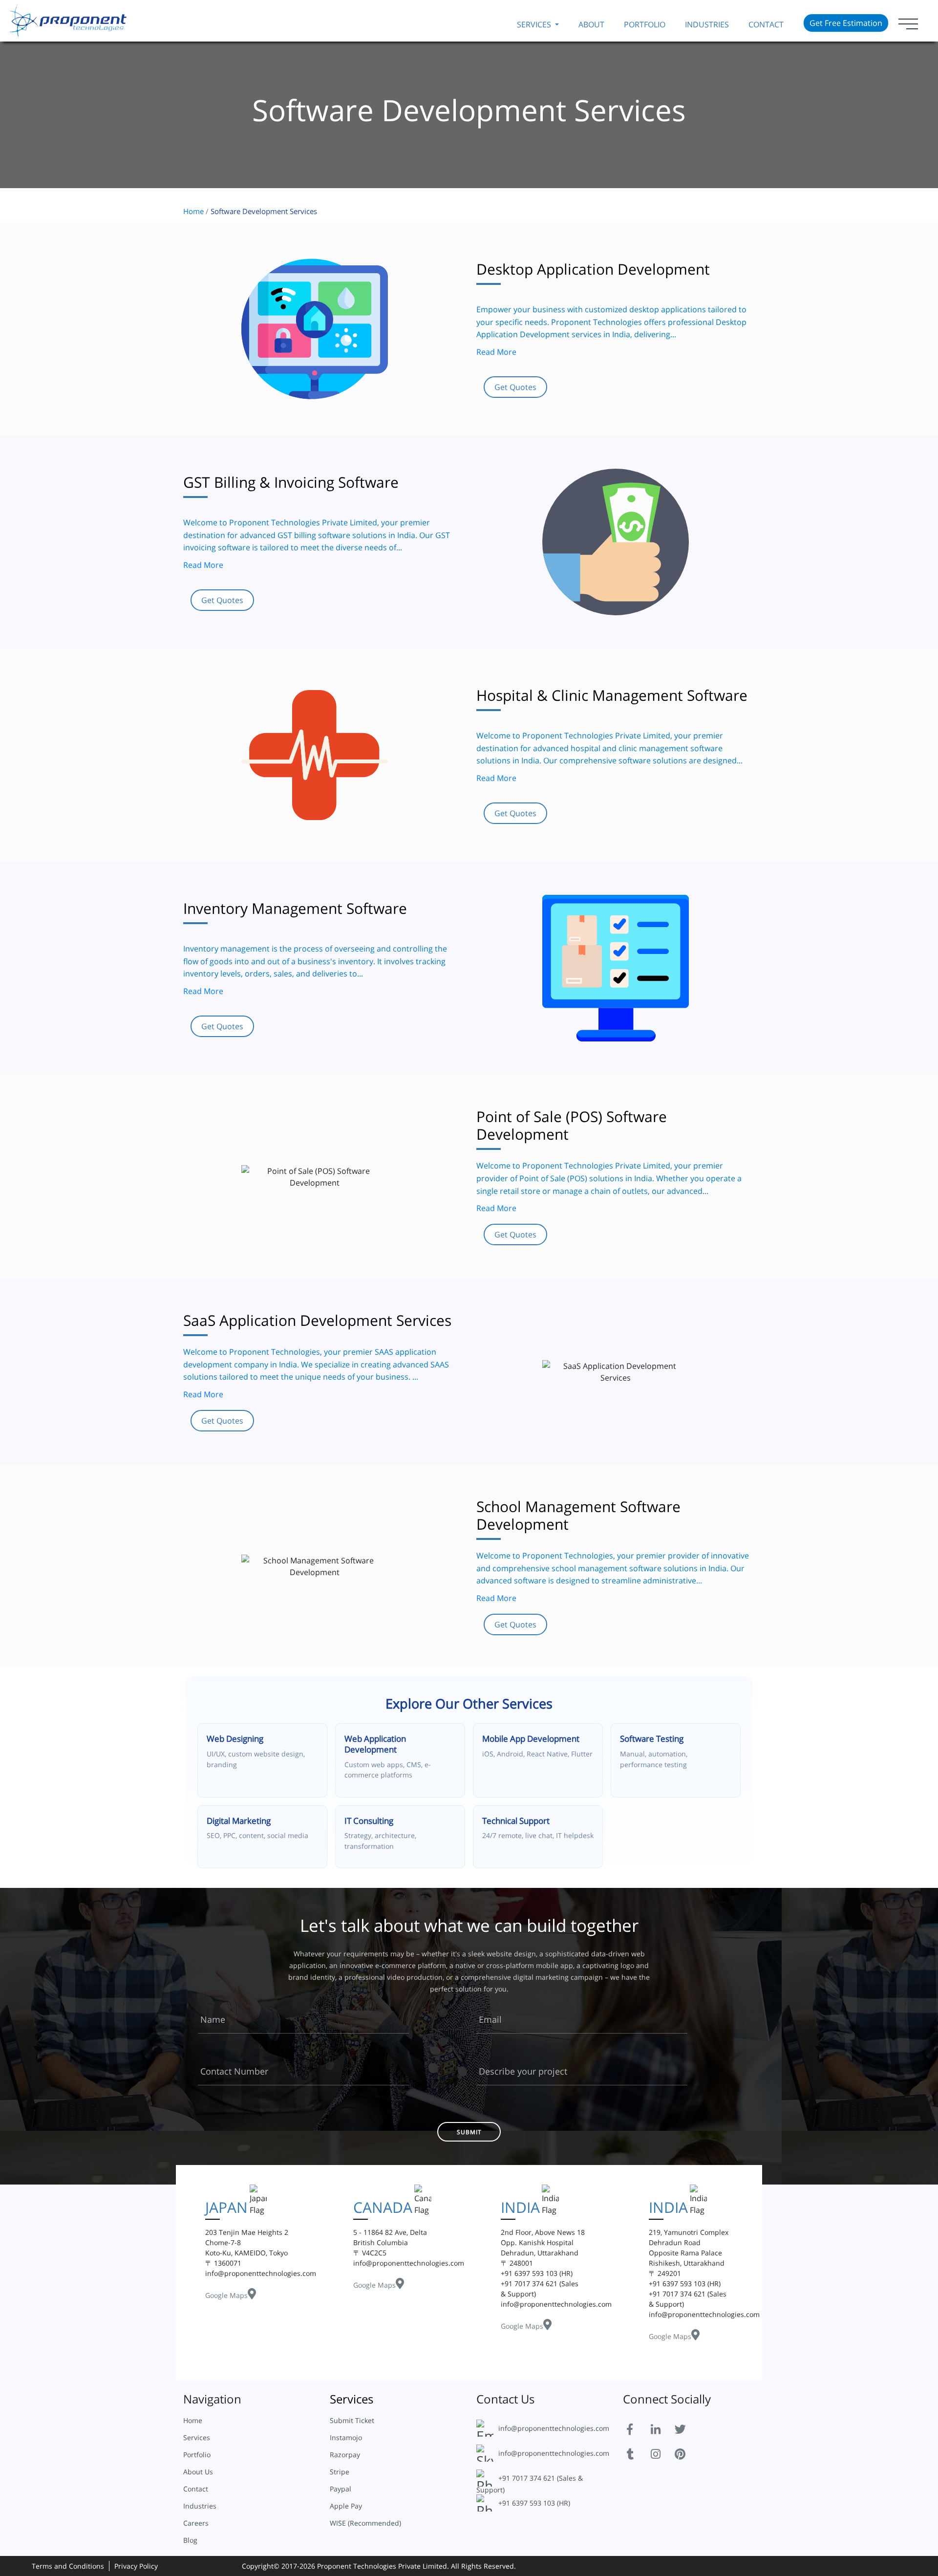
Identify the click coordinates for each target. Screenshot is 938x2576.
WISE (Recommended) (365, 2523)
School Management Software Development (578, 1515)
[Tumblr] (638, 2453)
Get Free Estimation (846, 23)
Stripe (340, 2472)
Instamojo (346, 2437)
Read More (496, 352)
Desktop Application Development (593, 269)
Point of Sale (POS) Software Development (572, 1125)
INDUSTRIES (707, 24)
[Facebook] (638, 2428)
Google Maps (230, 2285)
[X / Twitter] (686, 2428)
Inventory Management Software (295, 908)
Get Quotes (515, 387)
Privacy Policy (136, 2566)
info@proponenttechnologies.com (554, 2428)
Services (197, 2437)
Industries (200, 2506)
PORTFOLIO (645, 24)
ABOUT (591, 24)
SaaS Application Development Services (317, 1320)
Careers (196, 2523)
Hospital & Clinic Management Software (612, 695)
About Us (198, 2472)
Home (193, 211)
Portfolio (197, 2455)
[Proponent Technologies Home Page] (68, 20)
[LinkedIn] (662, 2428)
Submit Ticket (352, 2420)
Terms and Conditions (68, 2566)
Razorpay (345, 2455)
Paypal (341, 2489)
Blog (190, 2540)
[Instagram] (662, 2453)
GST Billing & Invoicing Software (291, 482)
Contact (766, 24)
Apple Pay (346, 2506)
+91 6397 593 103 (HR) (534, 2503)
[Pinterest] (686, 2453)
